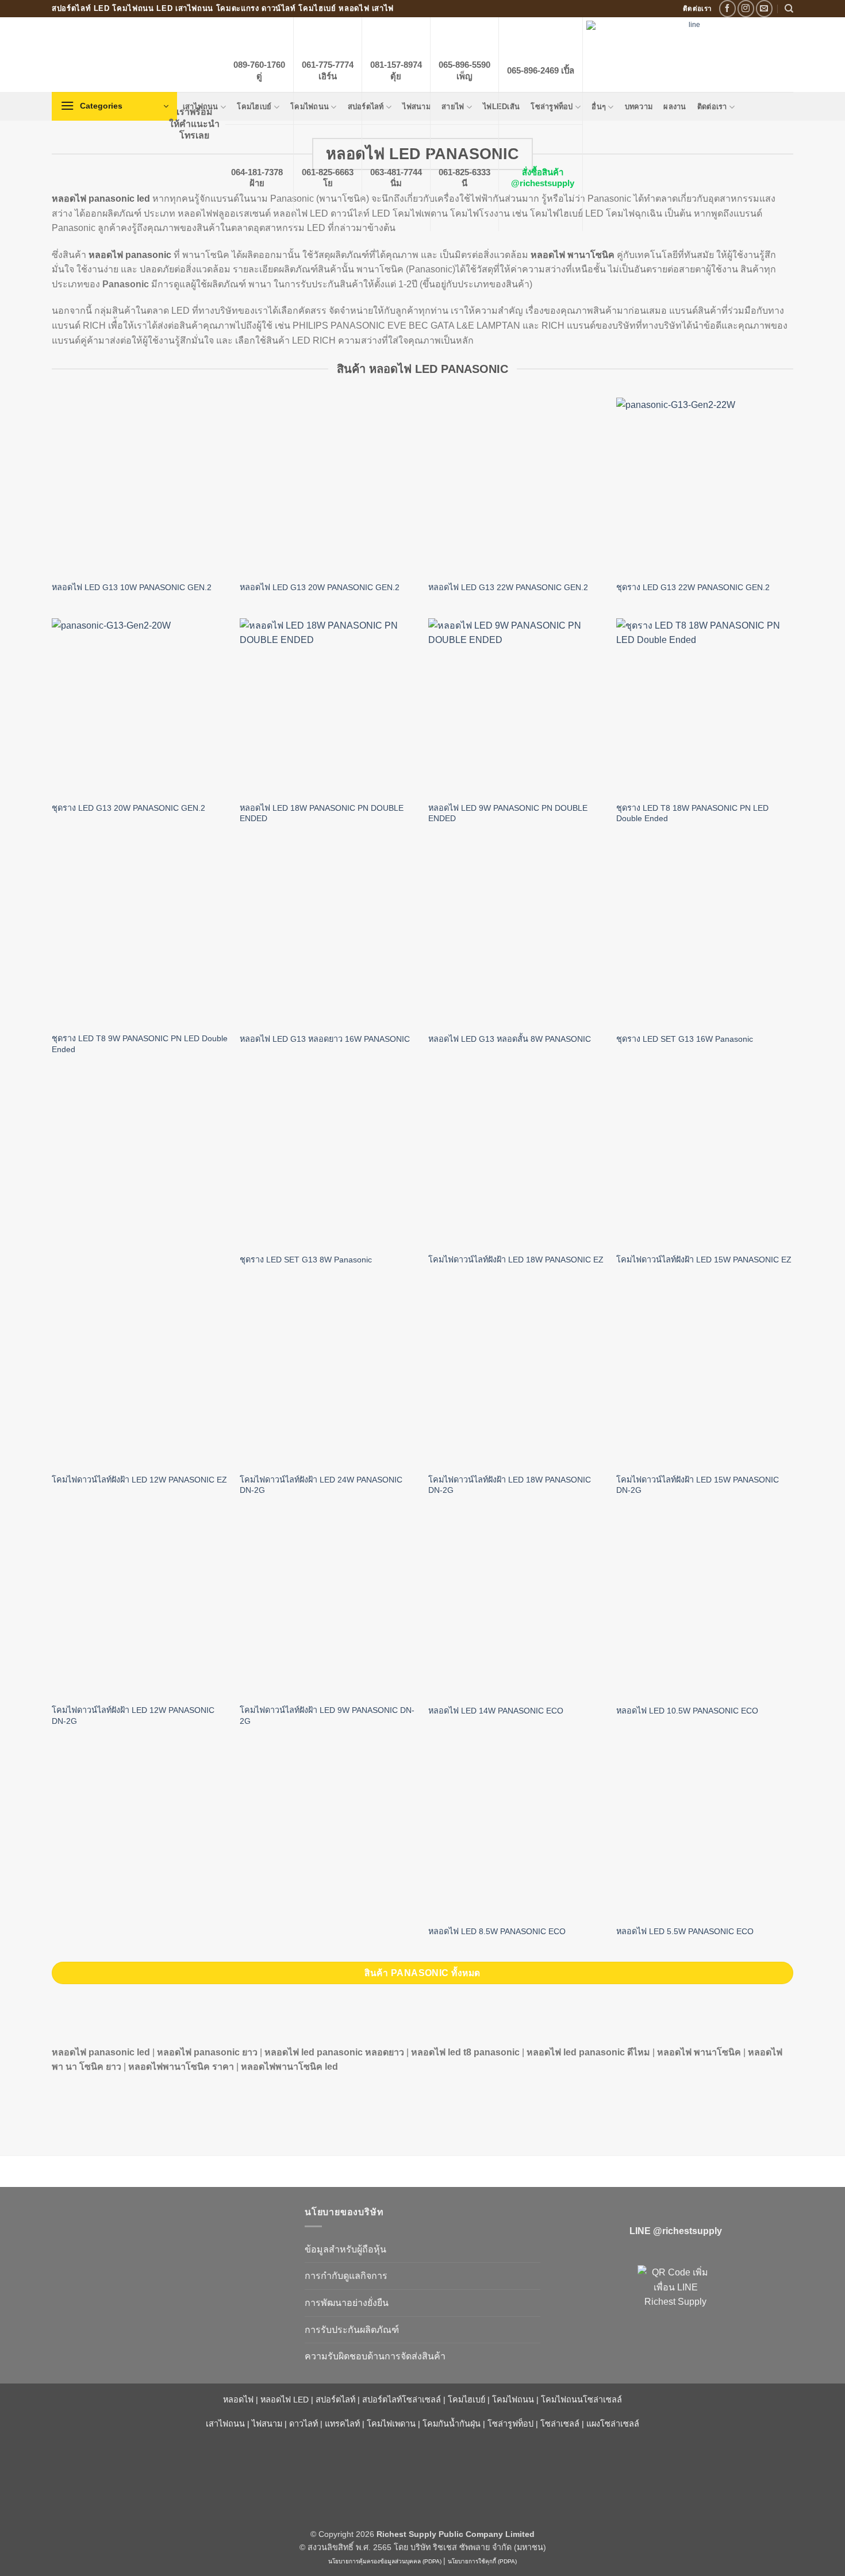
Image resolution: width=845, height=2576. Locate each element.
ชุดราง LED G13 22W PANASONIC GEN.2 (693, 587)
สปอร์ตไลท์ (335, 2400)
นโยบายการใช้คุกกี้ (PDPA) (482, 2561)
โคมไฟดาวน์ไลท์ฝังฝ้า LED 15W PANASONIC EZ (704, 1260)
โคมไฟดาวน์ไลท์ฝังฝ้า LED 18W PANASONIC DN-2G (510, 1485)
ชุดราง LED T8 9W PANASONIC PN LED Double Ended (140, 1044)
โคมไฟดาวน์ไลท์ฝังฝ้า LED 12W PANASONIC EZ (139, 1480)
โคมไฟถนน (513, 2400)
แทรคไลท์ (342, 2424)
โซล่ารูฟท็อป (510, 2424)
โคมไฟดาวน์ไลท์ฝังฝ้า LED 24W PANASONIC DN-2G (321, 1485)
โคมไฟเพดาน (391, 2424)
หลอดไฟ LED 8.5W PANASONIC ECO (497, 1931)
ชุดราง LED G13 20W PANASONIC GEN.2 (128, 808)
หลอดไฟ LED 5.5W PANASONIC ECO (685, 1931)
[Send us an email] (764, 8)
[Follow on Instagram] (746, 8)
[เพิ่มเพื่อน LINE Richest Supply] (675, 2303)
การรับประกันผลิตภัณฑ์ (352, 2330)
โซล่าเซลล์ (560, 2424)
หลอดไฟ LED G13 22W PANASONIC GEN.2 (508, 587)
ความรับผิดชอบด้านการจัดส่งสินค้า (375, 2356)
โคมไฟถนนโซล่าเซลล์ (581, 2400)
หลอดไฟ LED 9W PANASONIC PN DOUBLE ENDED (508, 813)
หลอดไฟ (238, 2400)
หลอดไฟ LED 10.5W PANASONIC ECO (687, 1711)
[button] (114, 106)
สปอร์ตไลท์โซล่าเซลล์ (402, 2400)
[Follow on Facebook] (727, 8)
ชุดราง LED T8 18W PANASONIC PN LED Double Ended (692, 813)
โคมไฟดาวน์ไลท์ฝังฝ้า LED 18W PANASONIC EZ (516, 1260)
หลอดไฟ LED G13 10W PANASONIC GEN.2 (132, 587)
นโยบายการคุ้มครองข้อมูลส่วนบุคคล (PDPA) (385, 2561)
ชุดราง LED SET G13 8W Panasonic (306, 1260)
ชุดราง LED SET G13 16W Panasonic (685, 1039)
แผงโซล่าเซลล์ (613, 2424)
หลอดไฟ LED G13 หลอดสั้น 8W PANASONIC (510, 1039)
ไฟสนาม (267, 2424)
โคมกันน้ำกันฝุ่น (452, 2424)
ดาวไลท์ (304, 2424)
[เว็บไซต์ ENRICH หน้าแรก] (170, 2232)
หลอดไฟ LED (285, 2400)
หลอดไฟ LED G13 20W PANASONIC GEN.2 (320, 587)
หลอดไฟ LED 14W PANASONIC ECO (496, 1711)
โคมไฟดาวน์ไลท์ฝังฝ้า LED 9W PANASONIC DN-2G (327, 1716)
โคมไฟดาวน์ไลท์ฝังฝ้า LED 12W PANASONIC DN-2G (133, 1716)
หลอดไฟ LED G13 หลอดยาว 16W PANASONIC (325, 1039)
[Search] (789, 9)
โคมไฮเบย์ (466, 2400)
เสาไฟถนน (225, 2424)
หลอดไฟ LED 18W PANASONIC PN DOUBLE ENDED (322, 813)
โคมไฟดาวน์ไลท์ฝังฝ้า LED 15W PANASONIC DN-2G (698, 1485)
